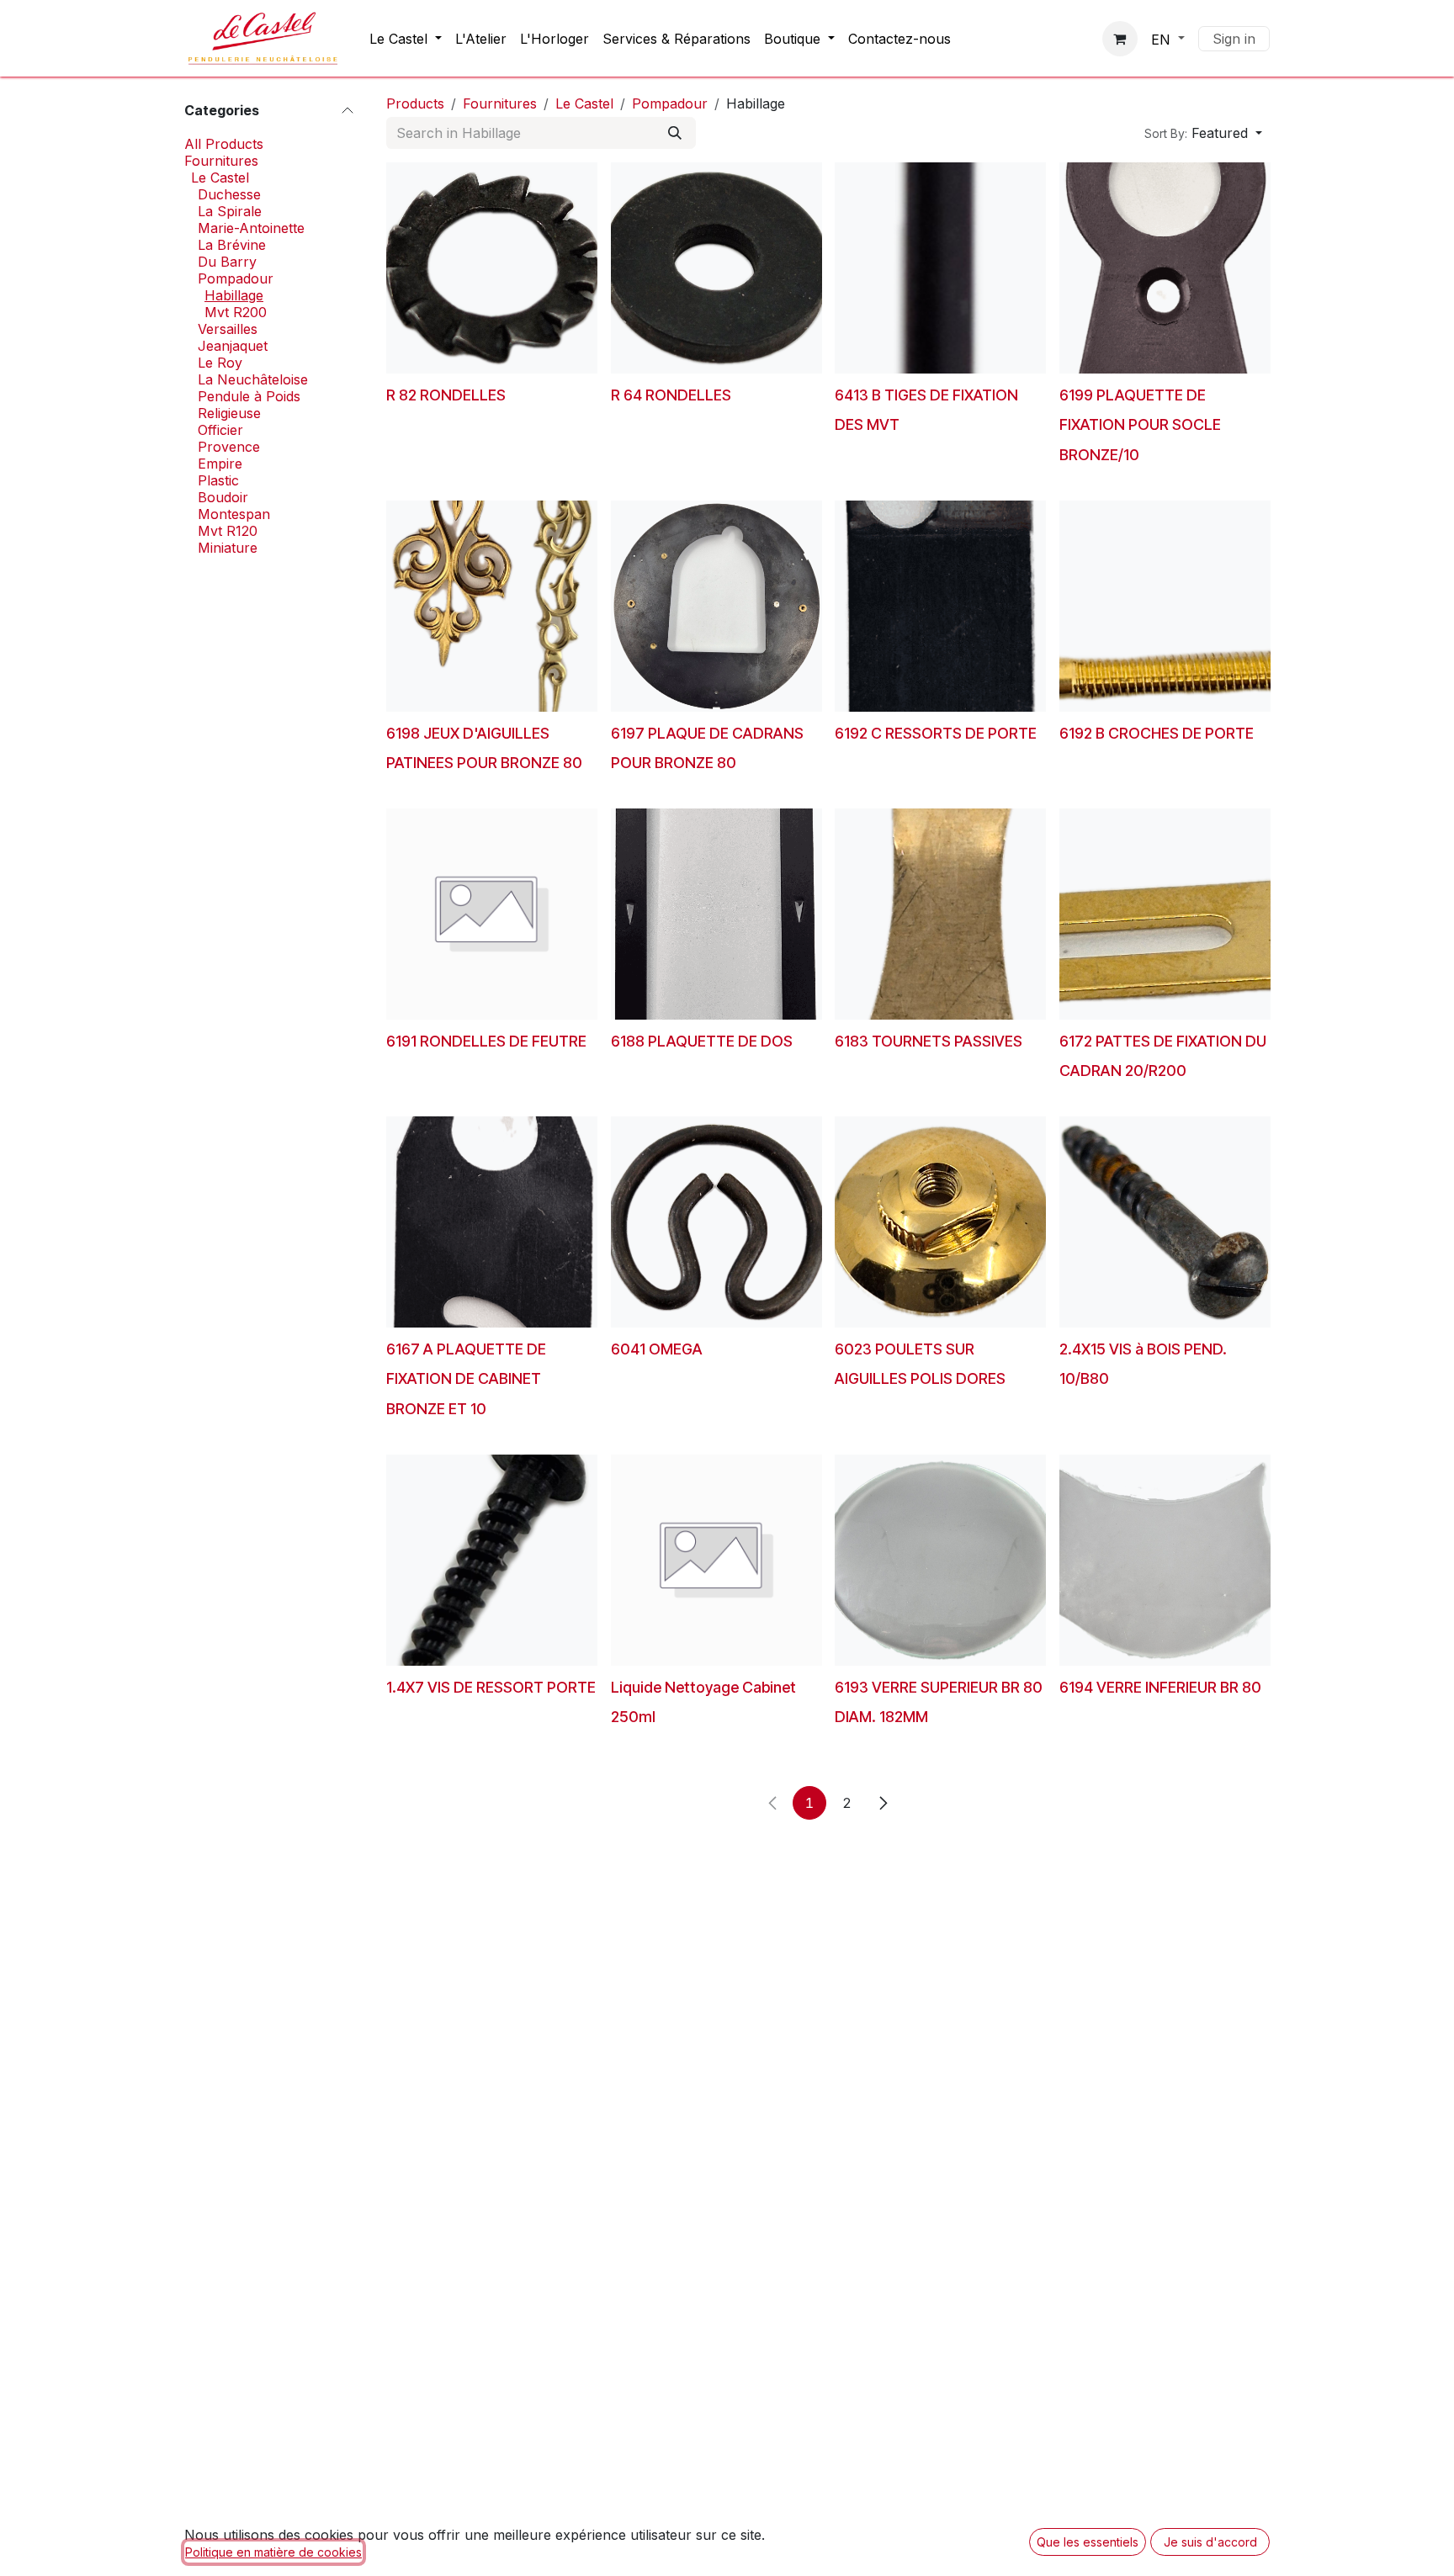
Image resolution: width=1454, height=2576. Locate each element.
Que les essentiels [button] (1088, 2542)
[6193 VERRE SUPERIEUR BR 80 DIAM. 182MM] (940, 1560)
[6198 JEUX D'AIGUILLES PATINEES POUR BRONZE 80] (492, 606)
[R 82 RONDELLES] (492, 268)
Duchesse (229, 194)
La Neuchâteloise (253, 379)
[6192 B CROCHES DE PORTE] (1165, 606)
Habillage (234, 295)
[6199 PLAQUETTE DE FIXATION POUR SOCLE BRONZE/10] (1165, 268)
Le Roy (220, 363)
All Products (224, 144)
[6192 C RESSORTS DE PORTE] (940, 606)
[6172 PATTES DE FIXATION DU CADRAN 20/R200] (1165, 914)
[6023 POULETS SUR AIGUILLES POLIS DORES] (940, 1222)
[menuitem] (406, 39)
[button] (1203, 133)
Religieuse (229, 413)
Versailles (228, 329)
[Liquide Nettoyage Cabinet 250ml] (716, 1560)
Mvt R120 (228, 531)
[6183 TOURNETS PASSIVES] (940, 914)
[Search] (675, 133)
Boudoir (223, 497)
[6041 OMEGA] (716, 1222)
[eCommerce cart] (1120, 39)
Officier (220, 430)
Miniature (228, 548)
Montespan (234, 514)
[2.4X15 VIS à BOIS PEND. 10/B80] (1165, 1222)
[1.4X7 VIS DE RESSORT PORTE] (492, 1560)
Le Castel (220, 178)
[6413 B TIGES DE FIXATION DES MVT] (940, 268)
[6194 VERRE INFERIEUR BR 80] (1165, 1560)
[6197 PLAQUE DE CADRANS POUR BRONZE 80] (716, 606)
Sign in (1234, 39)
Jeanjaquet (233, 346)
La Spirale (230, 211)
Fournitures (221, 161)
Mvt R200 (236, 312)
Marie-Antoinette (251, 228)
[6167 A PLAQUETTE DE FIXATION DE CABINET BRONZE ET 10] (492, 1222)
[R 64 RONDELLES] (716, 268)
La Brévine (232, 245)
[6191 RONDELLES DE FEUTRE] (492, 914)
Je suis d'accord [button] (1210, 2542)
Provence (229, 447)
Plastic (218, 480)
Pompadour (236, 278)
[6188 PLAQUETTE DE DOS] (716, 914)
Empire (220, 464)
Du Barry (227, 262)
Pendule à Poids (249, 396)
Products (415, 103)
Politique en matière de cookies (273, 2552)
